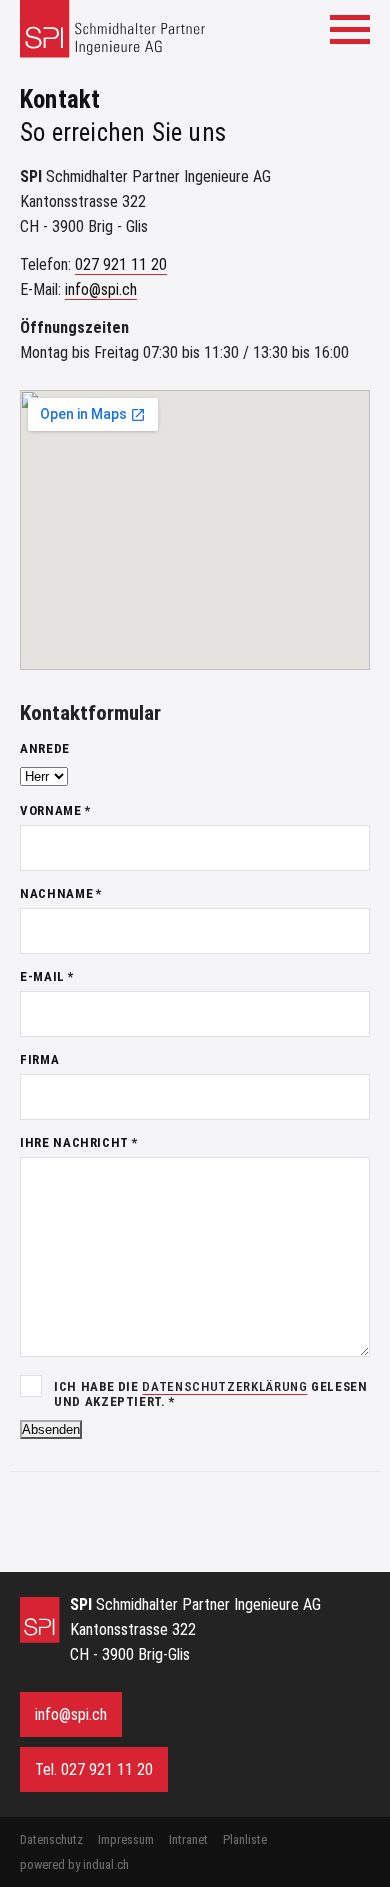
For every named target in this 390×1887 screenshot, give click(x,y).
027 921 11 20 (121, 264)
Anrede (45, 748)
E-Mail (63, 976)
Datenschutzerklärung (224, 1386)
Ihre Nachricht (79, 1142)
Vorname (63, 810)
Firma (39, 1059)
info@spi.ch (101, 289)
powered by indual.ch (74, 1864)
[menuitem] (51, 1839)
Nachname (63, 893)
